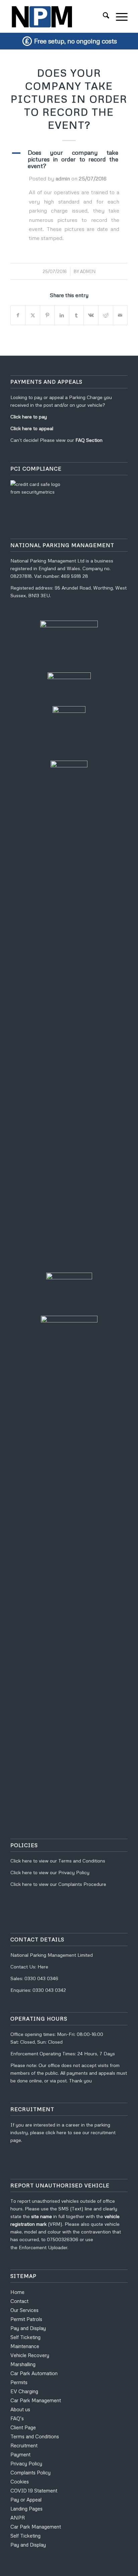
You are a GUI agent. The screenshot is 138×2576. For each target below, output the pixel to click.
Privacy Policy (74, 1872)
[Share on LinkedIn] (62, 315)
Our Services (24, 2310)
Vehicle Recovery (30, 2355)
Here (43, 1967)
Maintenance (25, 2346)
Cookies (20, 2481)
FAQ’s (17, 2418)
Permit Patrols (26, 2319)
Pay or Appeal (26, 2499)
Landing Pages (26, 2508)
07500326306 (63, 2239)
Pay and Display (28, 2328)
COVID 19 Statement (34, 2490)
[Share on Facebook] (18, 315)
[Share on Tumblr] (77, 315)
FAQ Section (89, 440)
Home (17, 2292)
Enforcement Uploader (43, 2247)
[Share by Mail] (120, 315)
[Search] (103, 16)
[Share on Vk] (91, 315)
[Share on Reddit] (106, 315)
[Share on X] (33, 315)
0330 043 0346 (41, 1978)
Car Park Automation (34, 2373)
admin (88, 271)
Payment (20, 2454)
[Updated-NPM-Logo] (57, 16)
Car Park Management (36, 2400)
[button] (69, 159)
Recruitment (24, 2445)
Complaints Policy (30, 2472)
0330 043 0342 (49, 1990)
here (27, 1861)
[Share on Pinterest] (47, 315)
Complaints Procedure (82, 1884)
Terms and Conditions (82, 1861)
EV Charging (24, 2391)
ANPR (18, 2518)
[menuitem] (103, 16)
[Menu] (118, 16)
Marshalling (23, 2364)
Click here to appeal (32, 428)
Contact (19, 2301)
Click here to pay (29, 417)
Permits (19, 2382)
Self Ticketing (25, 2337)
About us (20, 2409)
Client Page (23, 2427)
